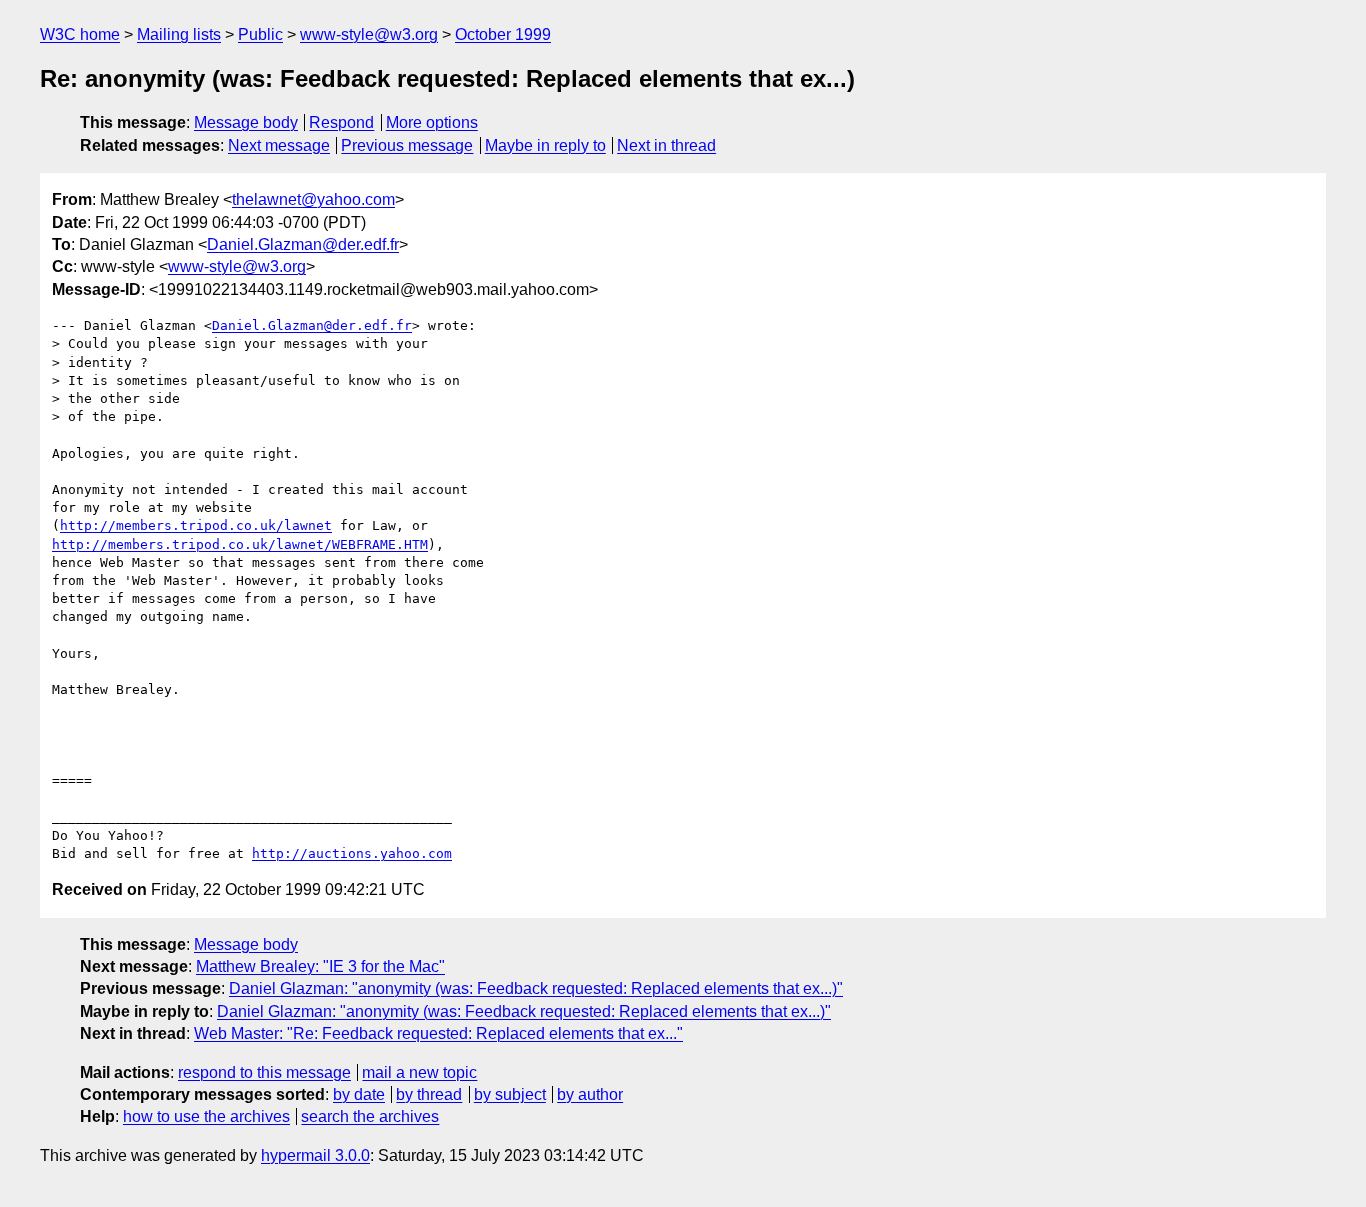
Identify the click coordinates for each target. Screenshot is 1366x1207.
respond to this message (264, 1072)
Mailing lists (179, 34)
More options (432, 122)
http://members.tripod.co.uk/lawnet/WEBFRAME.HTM (240, 544)
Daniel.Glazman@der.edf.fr (303, 244)
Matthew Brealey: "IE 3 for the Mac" (320, 966)
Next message (279, 145)
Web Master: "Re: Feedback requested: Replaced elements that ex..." (438, 1033)
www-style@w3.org (369, 34)
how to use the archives (206, 1116)
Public (260, 34)
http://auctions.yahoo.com (352, 853)
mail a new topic (419, 1072)
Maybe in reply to (545, 145)
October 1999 (503, 34)
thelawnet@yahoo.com (313, 199)
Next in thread (666, 145)
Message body (246, 122)
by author (590, 1094)
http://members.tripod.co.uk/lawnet (196, 525)
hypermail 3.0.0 (315, 1155)
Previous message (407, 145)
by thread (429, 1094)
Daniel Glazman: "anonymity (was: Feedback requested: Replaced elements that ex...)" (536, 988)
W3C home (80, 34)
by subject (510, 1094)
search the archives (370, 1116)
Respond (341, 122)
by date (359, 1094)
